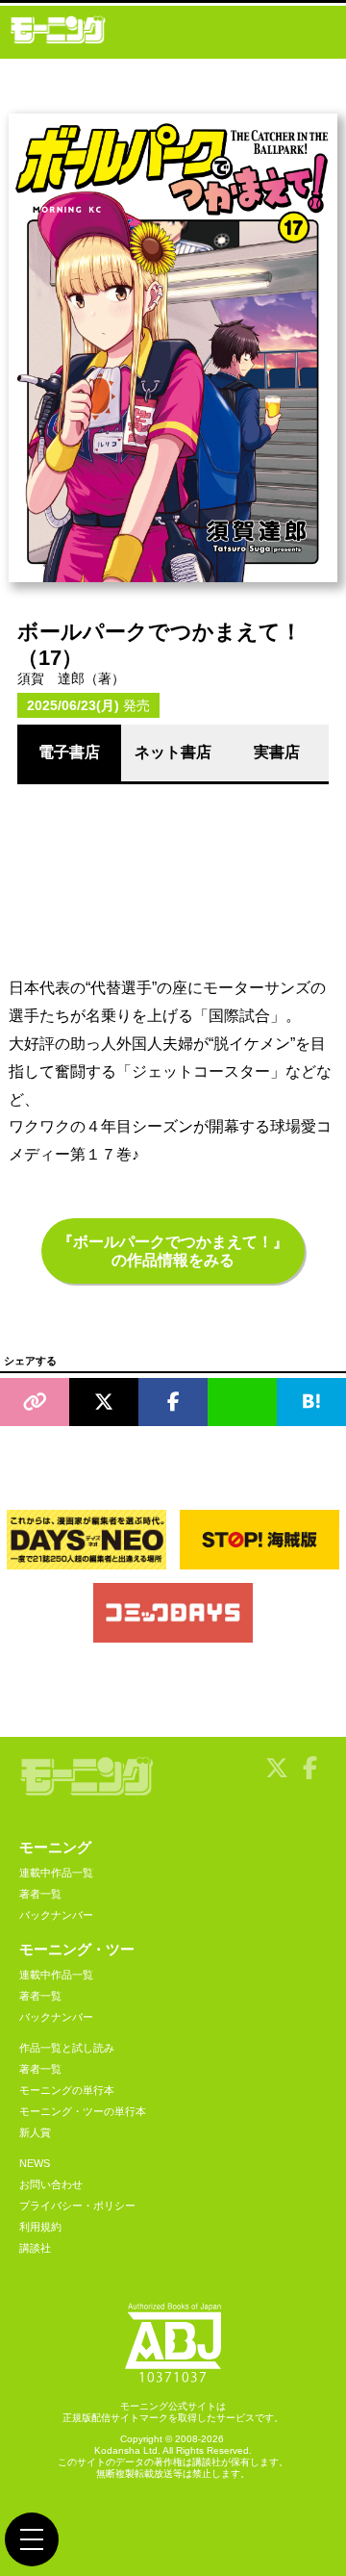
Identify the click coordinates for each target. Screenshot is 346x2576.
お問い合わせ (51, 2184)
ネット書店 (173, 752)
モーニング (55, 1847)
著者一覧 (40, 1894)
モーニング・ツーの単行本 (83, 2111)
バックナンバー (56, 1915)
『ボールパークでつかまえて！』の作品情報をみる (173, 1251)
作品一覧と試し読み (67, 2048)
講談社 (35, 2248)
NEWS (35, 2163)
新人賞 (35, 2132)
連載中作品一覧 (56, 1873)
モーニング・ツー (77, 1949)
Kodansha (117, 2450)
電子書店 (69, 752)
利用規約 (40, 2227)
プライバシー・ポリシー (77, 2206)
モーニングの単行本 (67, 2090)
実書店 (277, 752)
